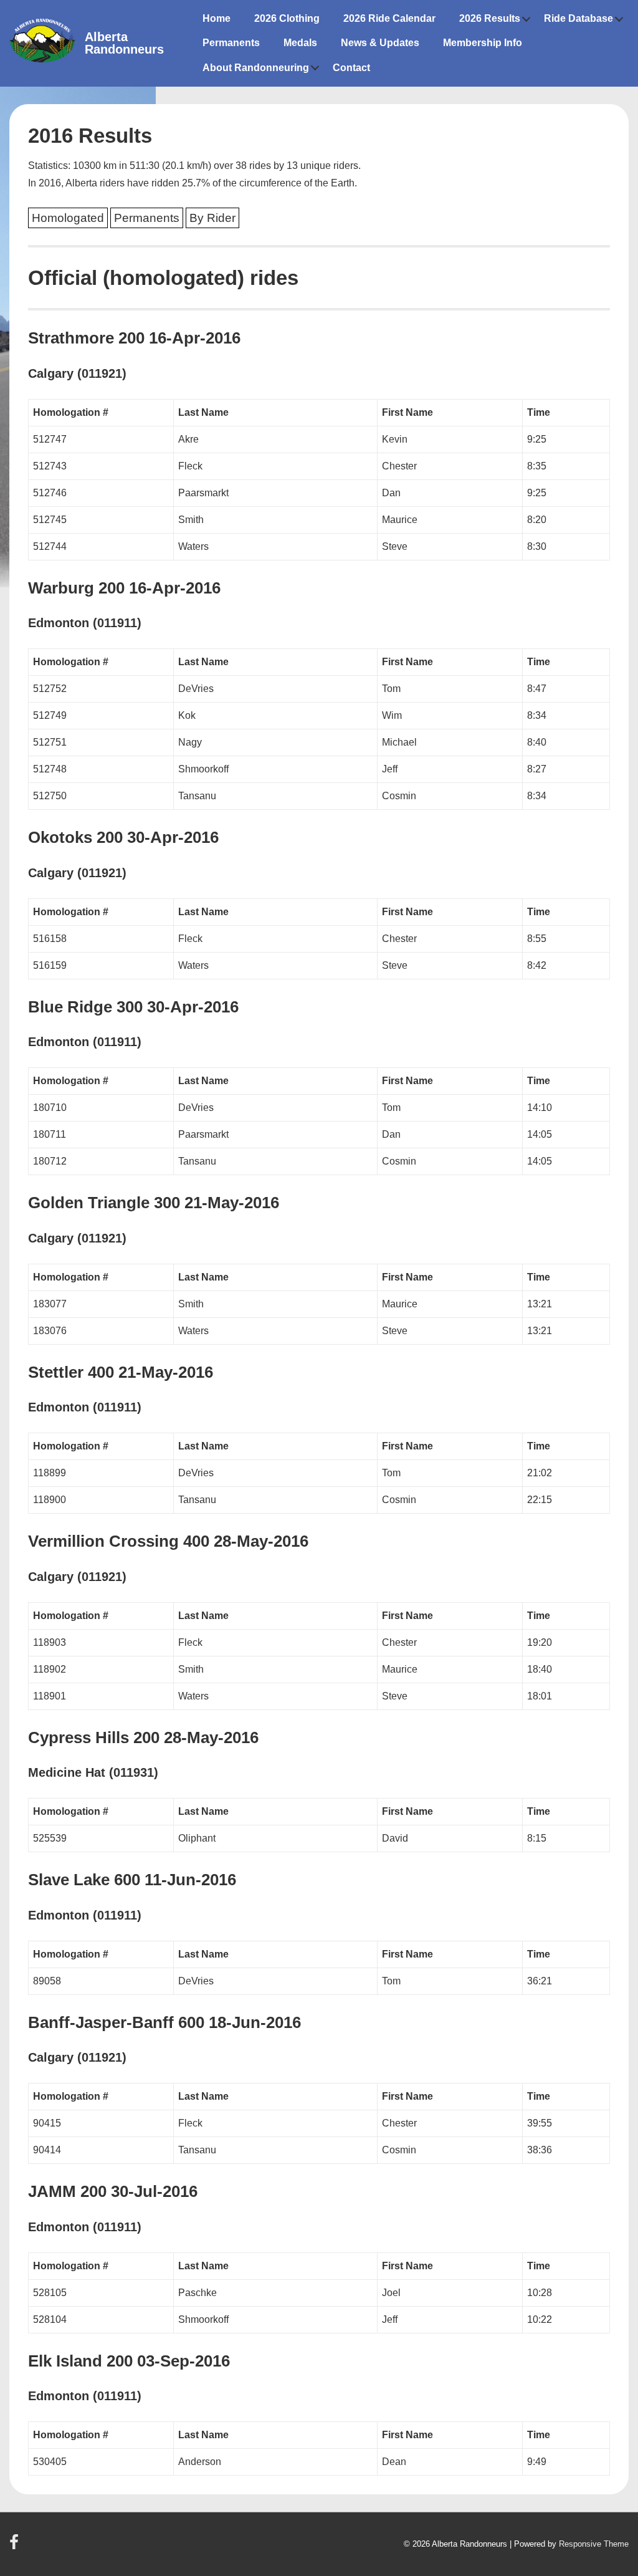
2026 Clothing (287, 18)
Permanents (231, 43)
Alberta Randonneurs (124, 43)
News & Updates (380, 43)
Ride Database (578, 18)
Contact (351, 68)
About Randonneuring (256, 68)
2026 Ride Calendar (389, 18)
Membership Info (483, 43)
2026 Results (490, 18)
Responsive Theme (594, 2544)
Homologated (68, 218)
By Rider (212, 218)
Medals (300, 43)
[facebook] (16, 2546)
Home (217, 18)
